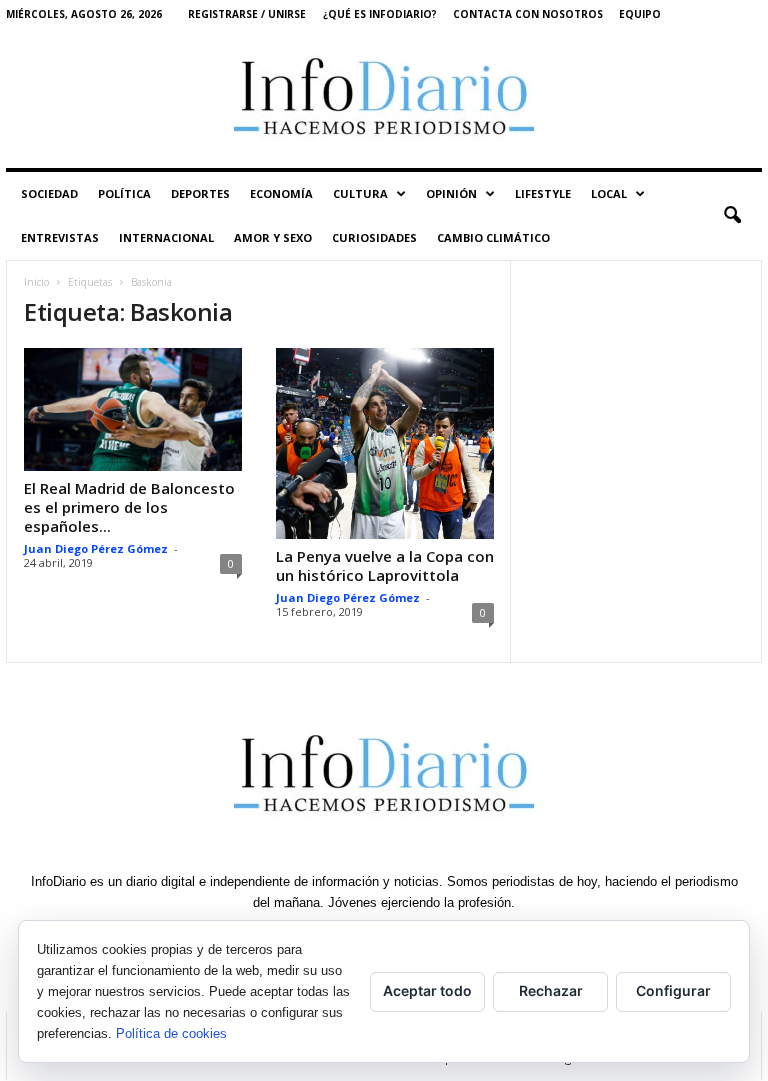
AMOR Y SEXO (273, 237)
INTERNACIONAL (166, 237)
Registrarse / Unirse (247, 14)
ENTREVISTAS (60, 237)
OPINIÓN (451, 193)
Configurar (673, 990)
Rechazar (551, 990)
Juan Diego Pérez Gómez (96, 548)
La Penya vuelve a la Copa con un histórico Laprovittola (385, 565)
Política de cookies (171, 1033)
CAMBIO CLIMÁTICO (493, 237)
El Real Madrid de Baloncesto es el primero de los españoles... (129, 507)
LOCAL (609, 193)
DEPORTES (200, 193)
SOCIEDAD (49, 193)
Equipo (640, 14)
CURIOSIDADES (374, 237)
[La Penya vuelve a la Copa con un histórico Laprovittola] (385, 443)
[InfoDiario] (384, 98)
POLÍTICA (124, 193)
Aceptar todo (427, 990)
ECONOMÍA (281, 193)
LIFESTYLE (543, 193)
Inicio (36, 282)
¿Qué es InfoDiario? (380, 14)
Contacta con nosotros (528, 14)
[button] (732, 216)
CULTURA (360, 193)
